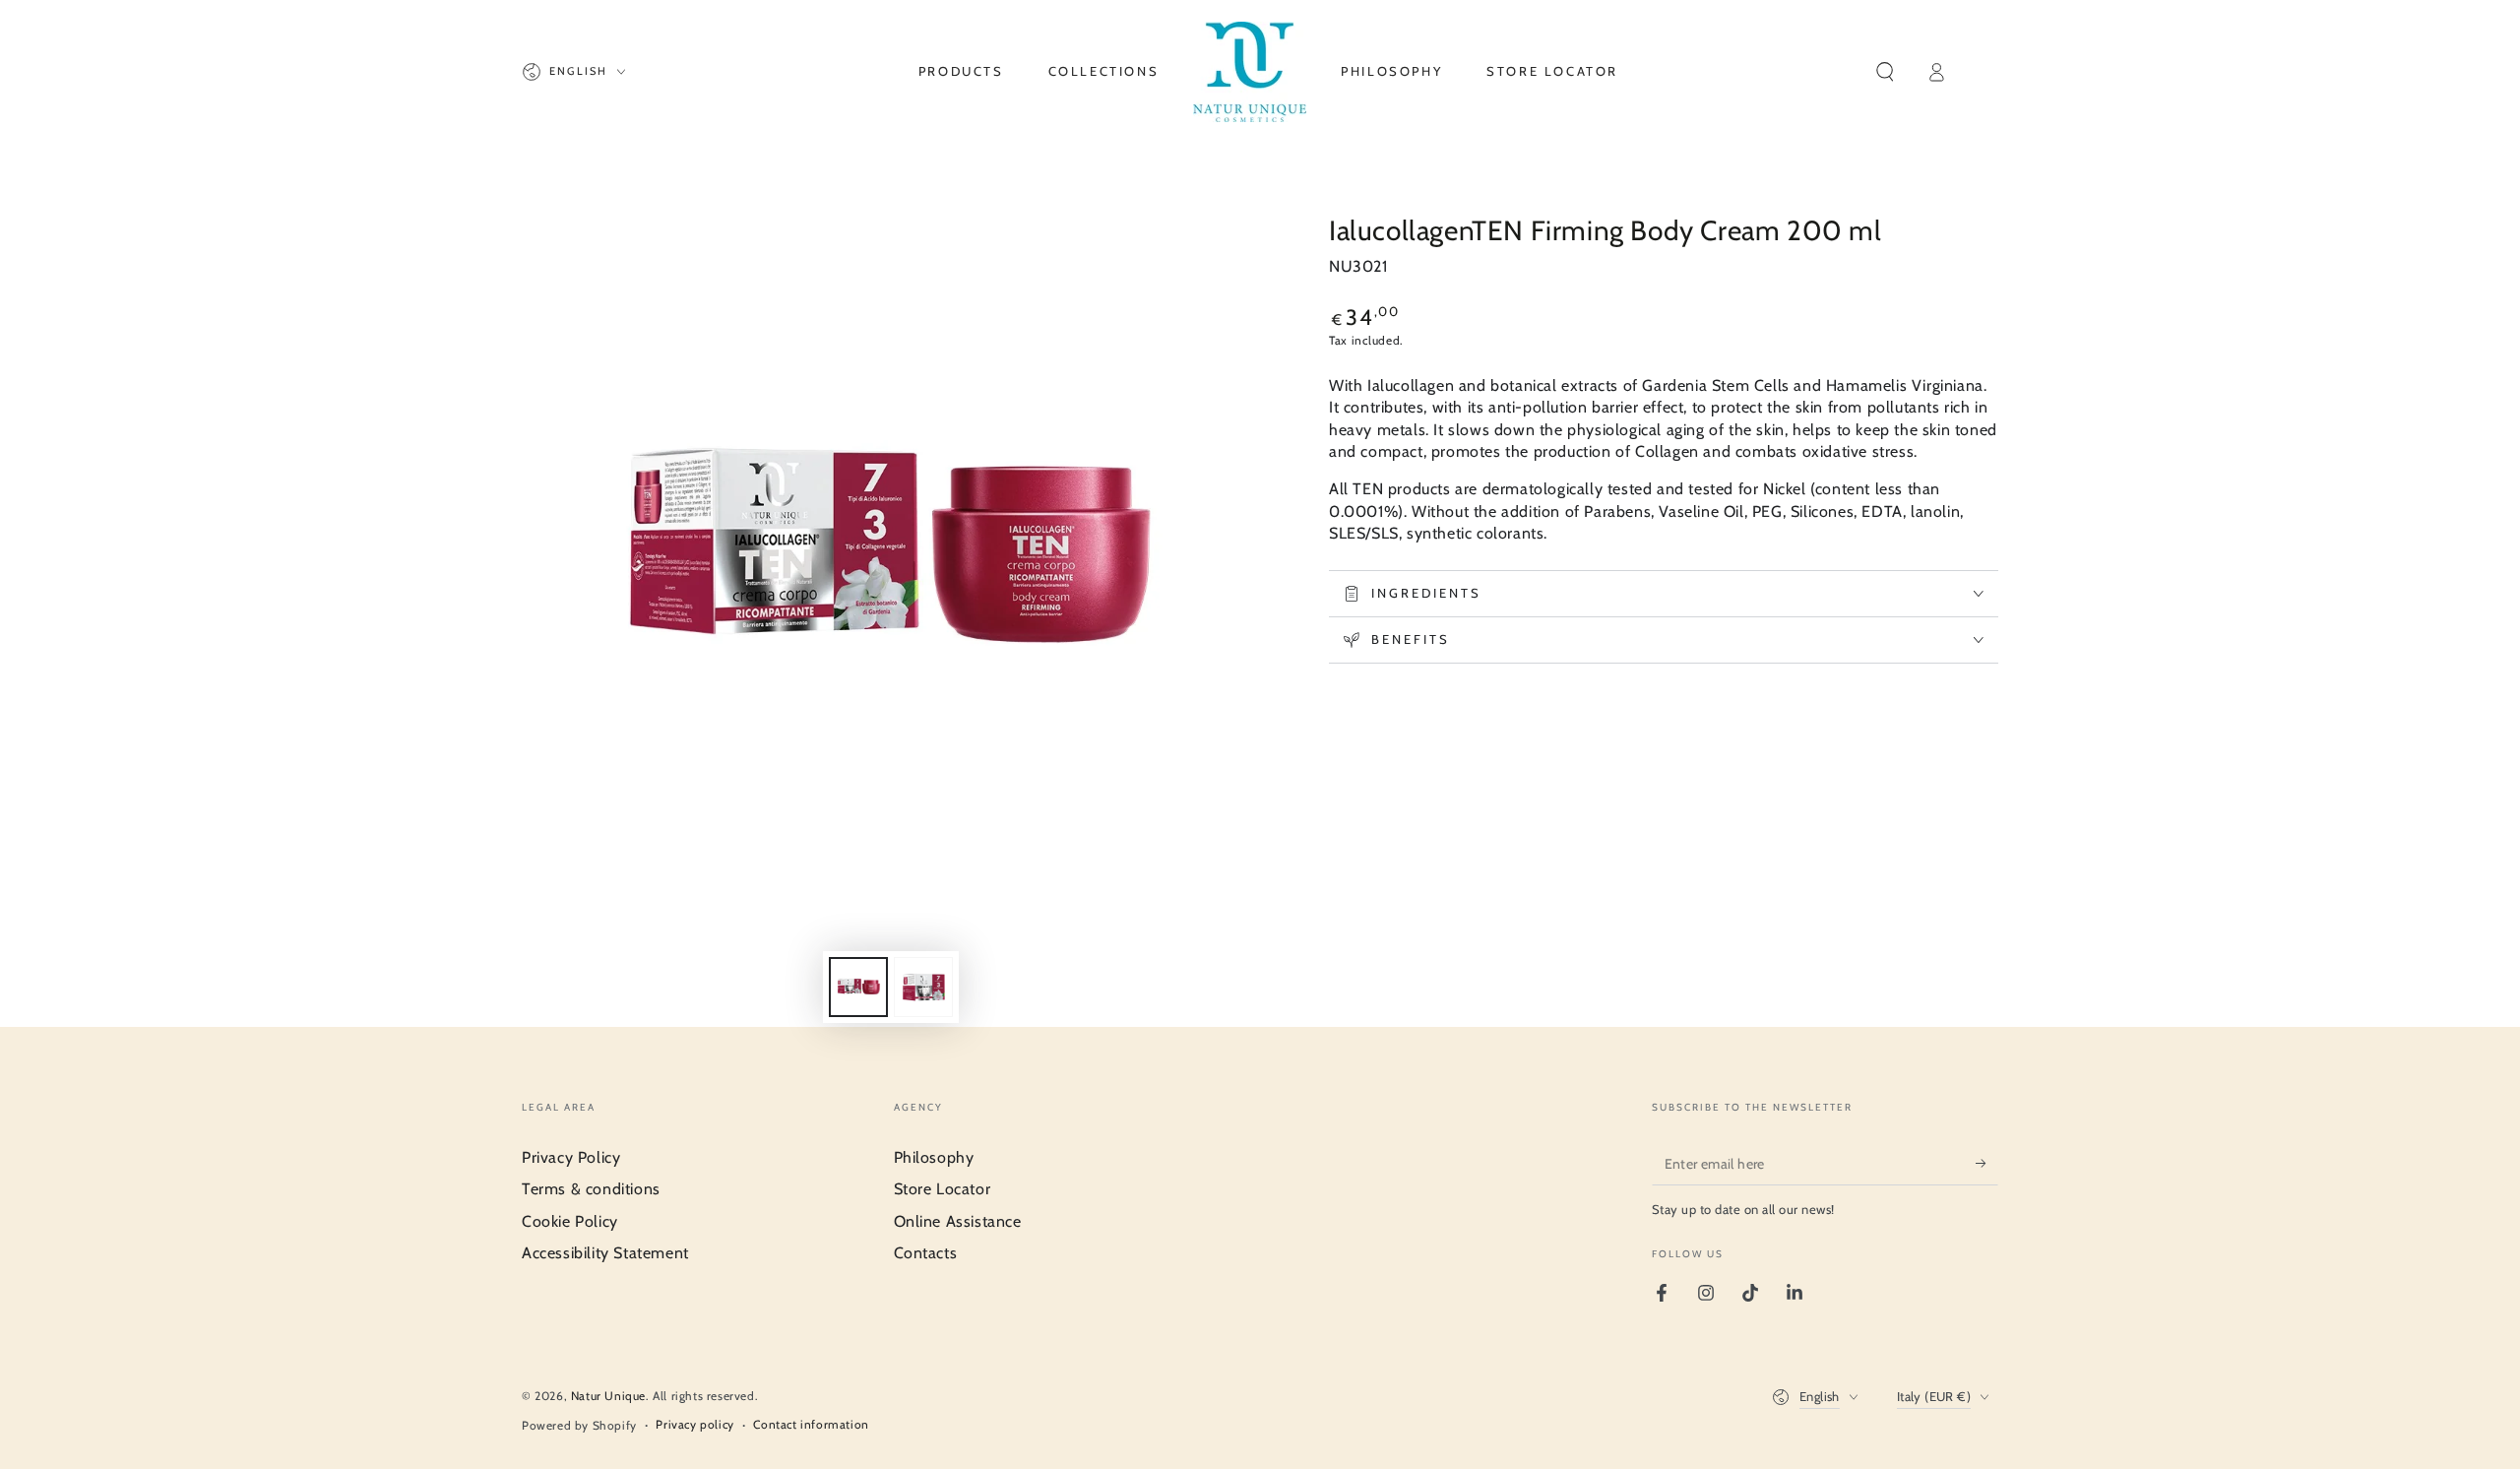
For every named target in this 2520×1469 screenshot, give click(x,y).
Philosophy (934, 1157)
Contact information (811, 1424)
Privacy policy (694, 1424)
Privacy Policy (571, 1157)
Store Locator (943, 1189)
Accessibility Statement (605, 1253)
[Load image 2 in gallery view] (923, 987)
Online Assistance (958, 1221)
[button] (1885, 72)
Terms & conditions (591, 1189)
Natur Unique (608, 1396)
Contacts (926, 1253)
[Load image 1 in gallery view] (858, 987)
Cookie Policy (570, 1221)
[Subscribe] (1987, 1163)
